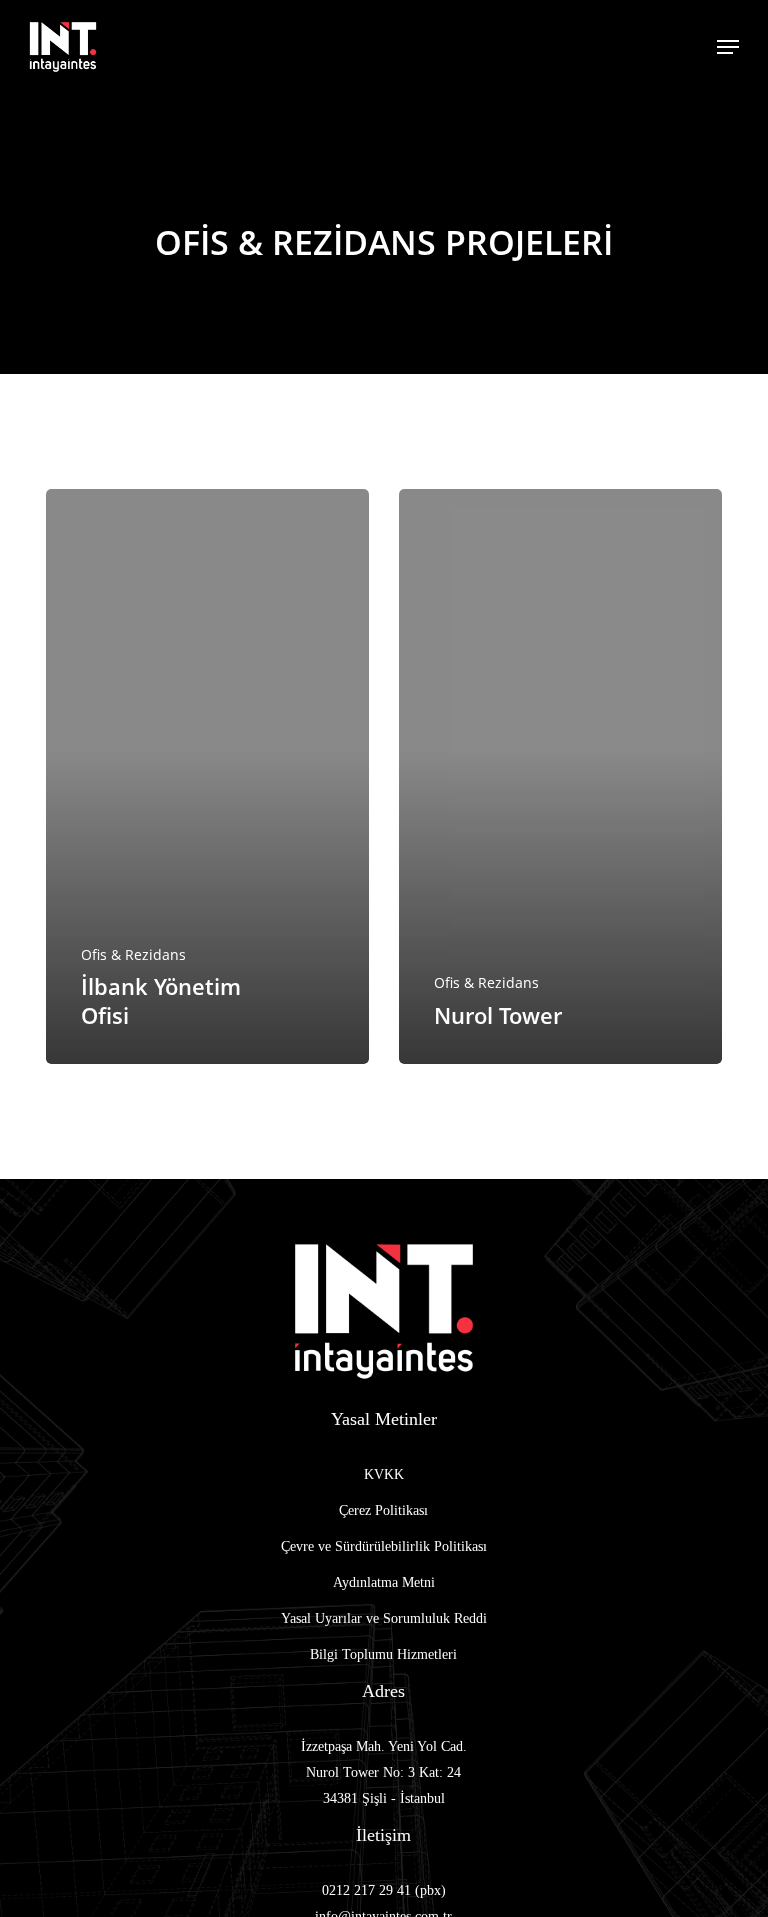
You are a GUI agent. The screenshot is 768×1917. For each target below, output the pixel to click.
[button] (728, 47)
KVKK (384, 1474)
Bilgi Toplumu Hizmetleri (383, 1654)
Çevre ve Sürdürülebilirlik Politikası (384, 1546)
